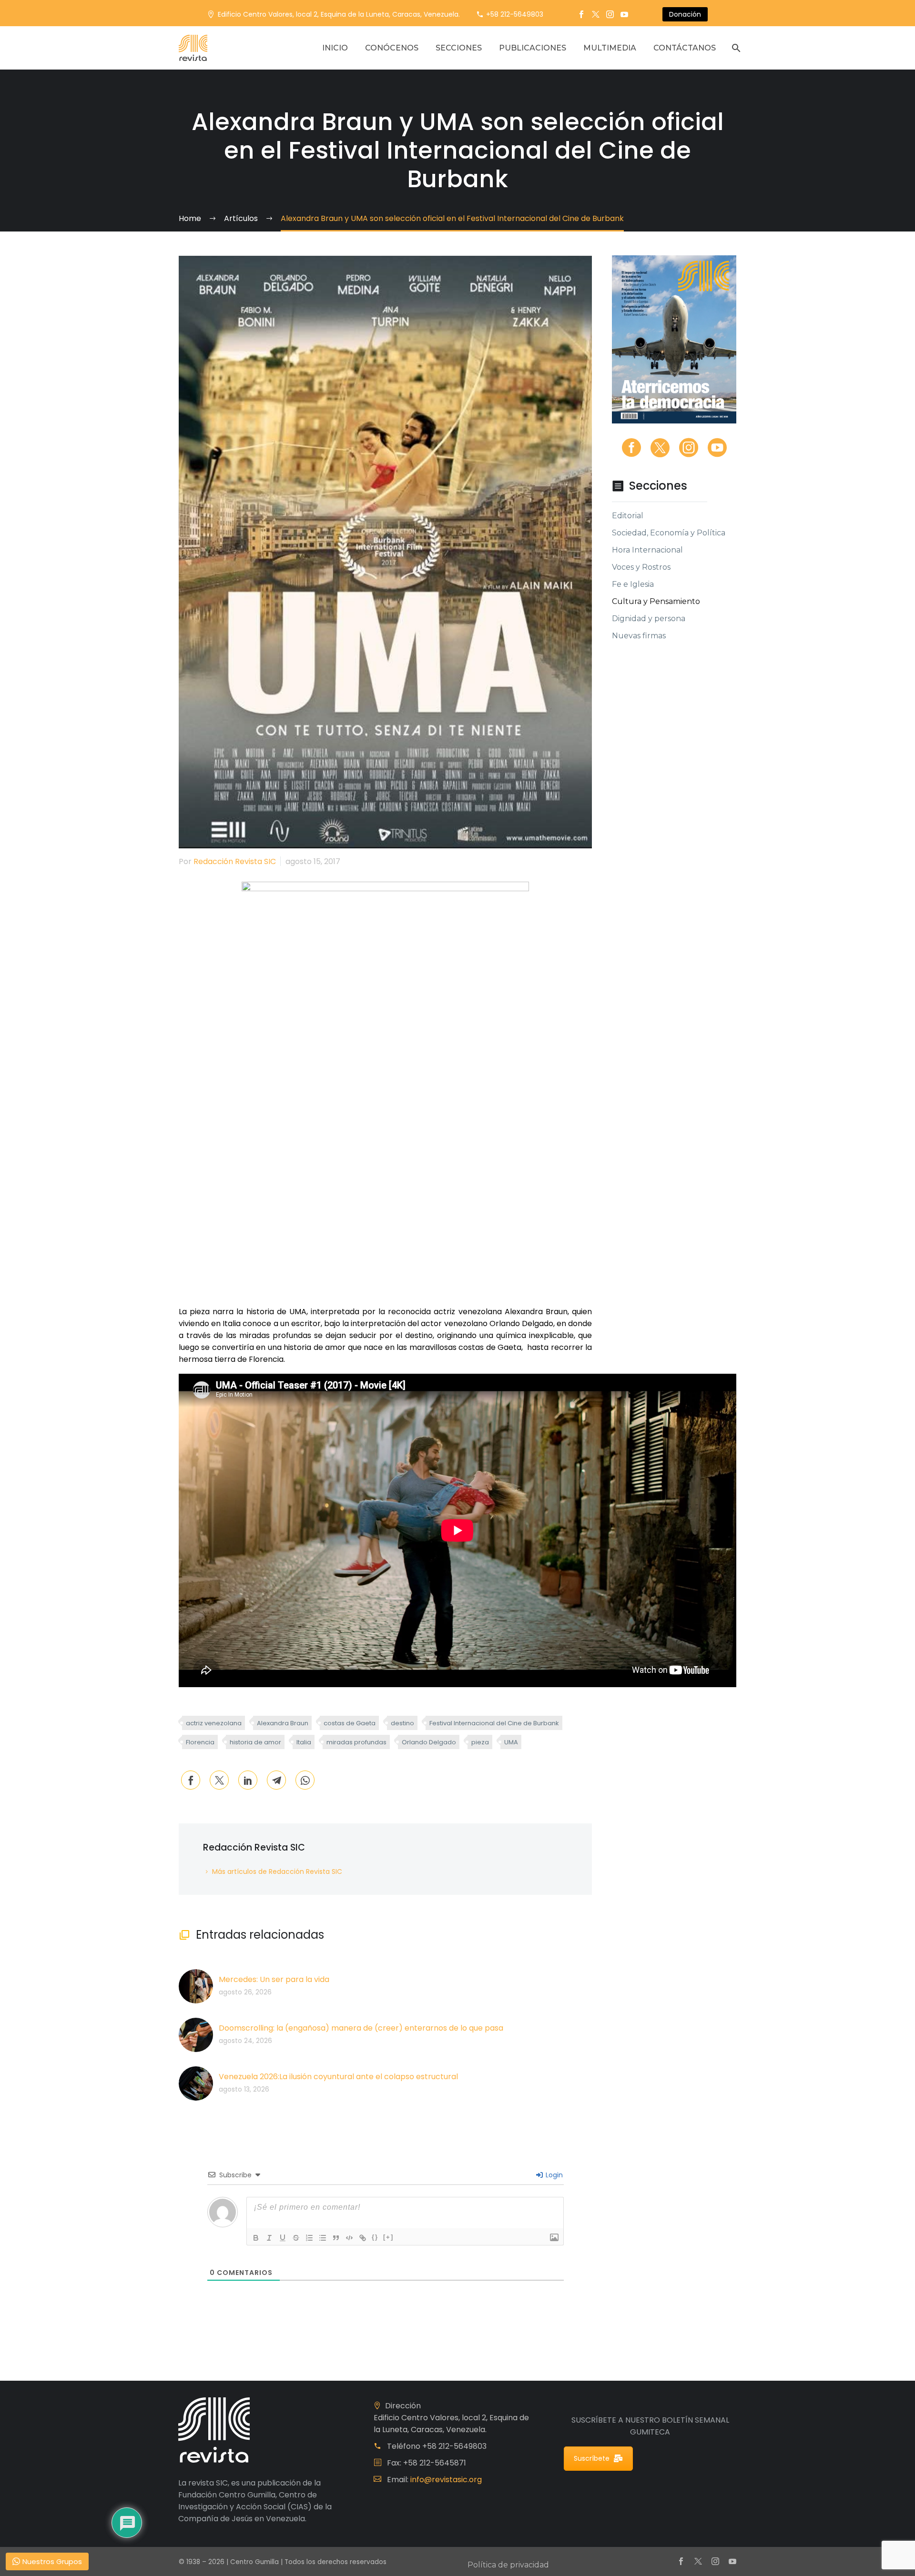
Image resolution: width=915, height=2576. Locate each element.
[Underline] (283, 2238)
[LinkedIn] (248, 1780)
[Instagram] (610, 14)
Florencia (200, 1742)
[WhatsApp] (305, 1780)
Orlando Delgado (429, 1742)
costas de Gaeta (350, 1723)
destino (402, 1723)
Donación (685, 14)
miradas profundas (356, 1742)
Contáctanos (685, 48)
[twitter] (660, 448)
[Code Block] (349, 2238)
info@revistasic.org (446, 2480)
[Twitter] (596, 14)
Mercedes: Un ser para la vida (274, 1979)
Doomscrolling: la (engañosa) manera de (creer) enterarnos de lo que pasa (361, 2028)
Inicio (335, 48)
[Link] (363, 2238)
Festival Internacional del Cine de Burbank (494, 1723)
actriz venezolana (214, 1723)
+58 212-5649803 (515, 14)
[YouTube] (624, 14)
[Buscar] (735, 48)
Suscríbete (592, 2458)
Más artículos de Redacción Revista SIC (277, 1872)
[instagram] (689, 448)
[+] (388, 2237)
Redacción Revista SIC (235, 861)
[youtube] (717, 448)
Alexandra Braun (283, 1723)
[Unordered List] (323, 2238)
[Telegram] (276, 1780)
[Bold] (256, 2238)
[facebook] (631, 448)
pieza (480, 1742)
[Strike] (296, 2238)
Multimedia (610, 48)
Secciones (459, 48)
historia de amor (255, 1742)
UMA (511, 1742)
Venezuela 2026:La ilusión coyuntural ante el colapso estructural (338, 2077)
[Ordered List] (309, 2238)
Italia (304, 1742)
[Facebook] (581, 14)
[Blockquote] (336, 2238)
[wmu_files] (554, 2238)
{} (375, 2237)
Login (553, 2175)
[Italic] (269, 2238)
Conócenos (392, 48)
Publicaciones (533, 48)
